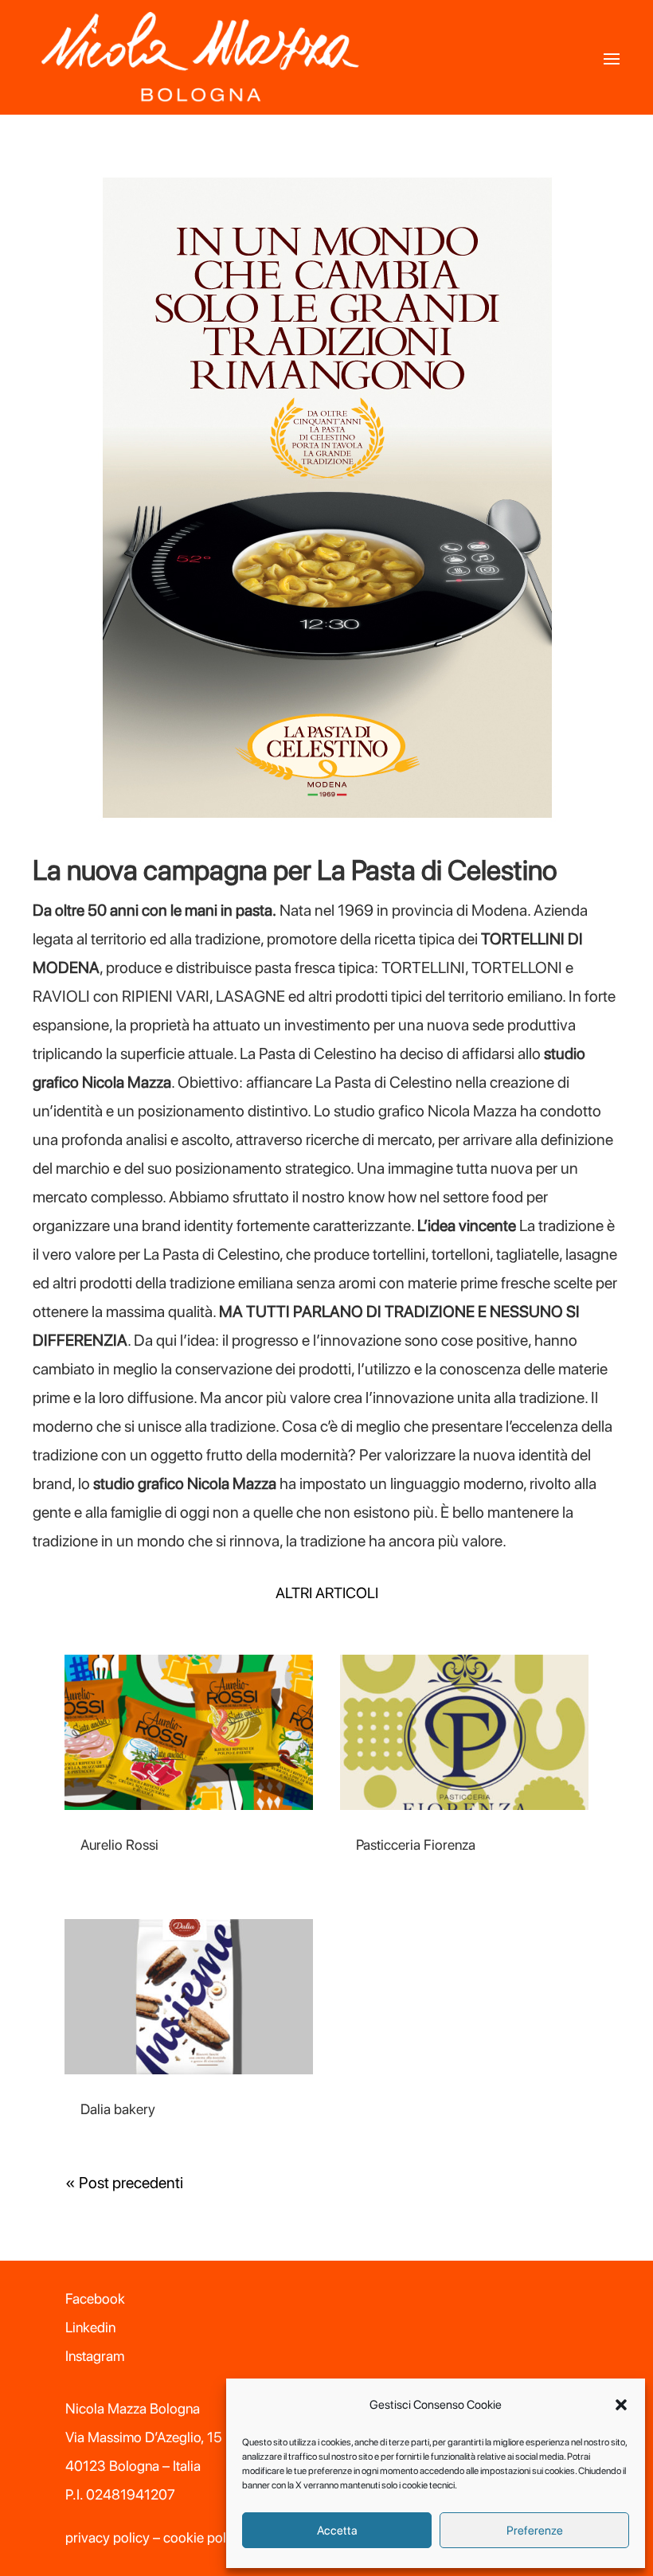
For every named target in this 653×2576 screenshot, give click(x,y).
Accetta (337, 2531)
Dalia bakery (118, 2109)
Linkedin (90, 2327)
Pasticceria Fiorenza (416, 1845)
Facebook (95, 2298)
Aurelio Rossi (119, 1845)
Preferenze (535, 2531)
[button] (621, 2405)
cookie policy (203, 2537)
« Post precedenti (124, 2183)
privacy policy (108, 2537)
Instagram (95, 2356)
